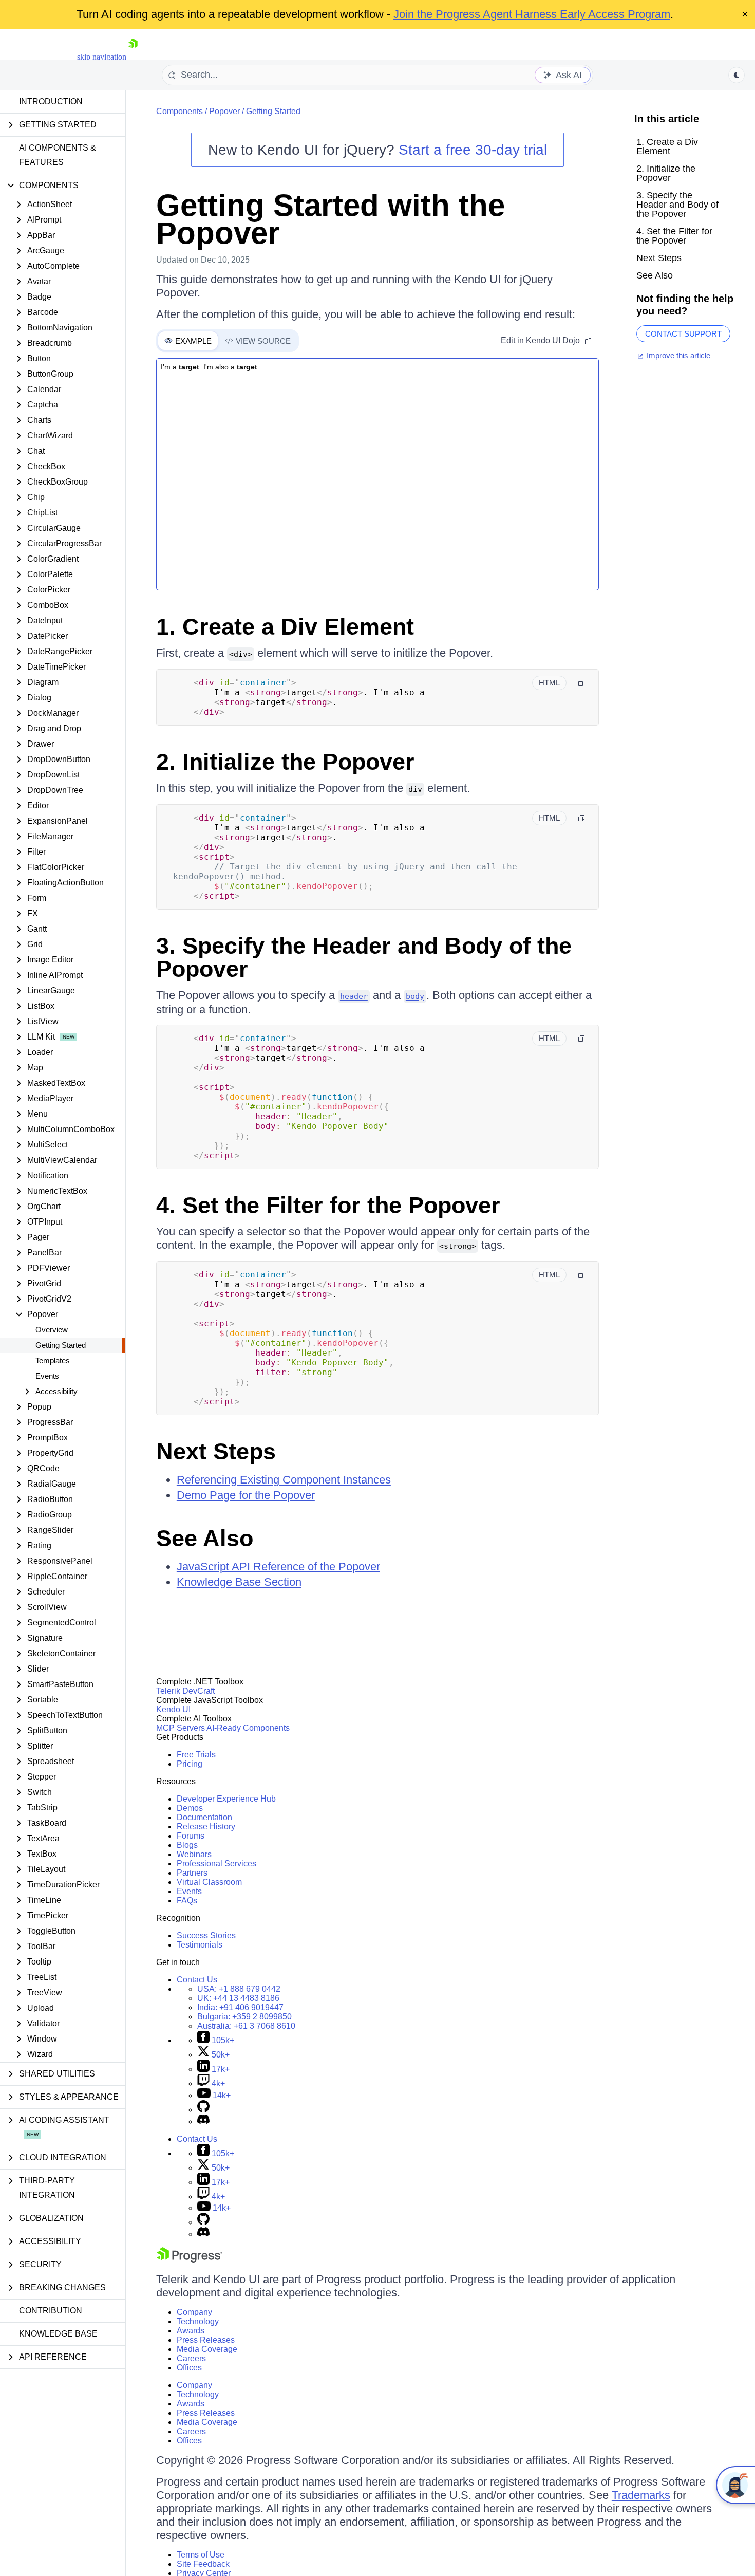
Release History (206, 1827)
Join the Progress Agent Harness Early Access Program (532, 14)
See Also (205, 1538)
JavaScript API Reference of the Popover (278, 1567)
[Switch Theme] (737, 75)
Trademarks (641, 2495)
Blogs (187, 1845)
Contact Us (197, 1980)
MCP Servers (181, 1728)
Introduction (51, 101)
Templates (53, 1360)
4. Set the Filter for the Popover (328, 1205)
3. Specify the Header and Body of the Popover (364, 957)
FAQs (187, 1901)
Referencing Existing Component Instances (284, 1480)
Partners (192, 1873)
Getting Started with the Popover (331, 219)
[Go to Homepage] (133, 57)
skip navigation (102, 57)
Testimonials (200, 1945)
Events (47, 1376)
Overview (52, 1330)
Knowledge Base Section (239, 1582)
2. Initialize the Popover (285, 762)
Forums (191, 1836)
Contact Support (683, 334)
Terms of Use (201, 2555)
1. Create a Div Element (285, 627)
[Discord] (203, 2121)
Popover (224, 111)
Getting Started (61, 1345)
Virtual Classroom (209, 1882)
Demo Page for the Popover (246, 1495)
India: (240, 2007)
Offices (189, 2368)
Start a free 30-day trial (473, 150)
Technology (198, 2321)
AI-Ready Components (248, 1728)
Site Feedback (203, 2564)
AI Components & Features (58, 155)
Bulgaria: (244, 2017)
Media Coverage (207, 2349)
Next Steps (216, 1451)
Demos (190, 1808)
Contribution (51, 2311)
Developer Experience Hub (226, 1799)
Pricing (190, 1764)
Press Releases (206, 2340)
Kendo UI (173, 1709)
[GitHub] (203, 2110)
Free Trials (196, 1755)
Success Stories (206, 1935)
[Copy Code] (581, 683)
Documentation (204, 1817)
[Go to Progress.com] (190, 2260)
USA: (239, 1989)
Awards (191, 2331)
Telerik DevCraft (185, 1691)
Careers (191, 2358)
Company (194, 2312)
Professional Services (216, 1864)
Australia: (246, 2026)
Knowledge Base (58, 2334)
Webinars (194, 1854)
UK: (238, 1998)
